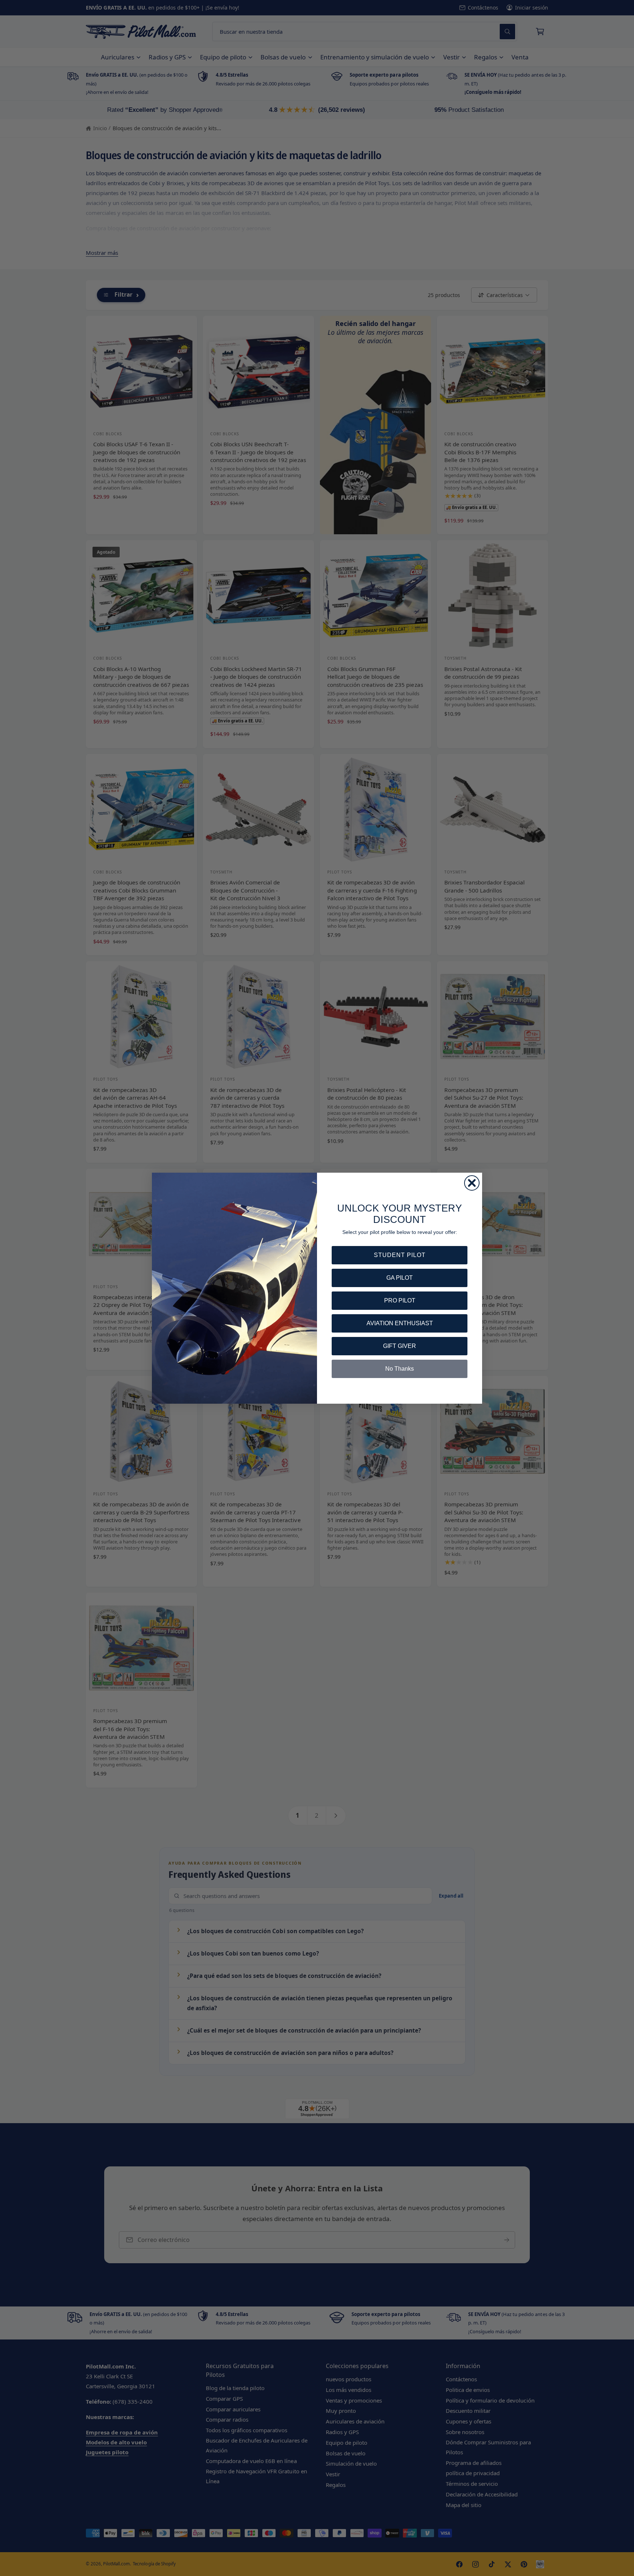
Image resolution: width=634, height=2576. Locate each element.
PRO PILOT (400, 1300)
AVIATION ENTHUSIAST (400, 1323)
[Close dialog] (472, 1183)
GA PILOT (400, 1278)
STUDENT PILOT (400, 1255)
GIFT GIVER (400, 1346)
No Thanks (400, 1369)
